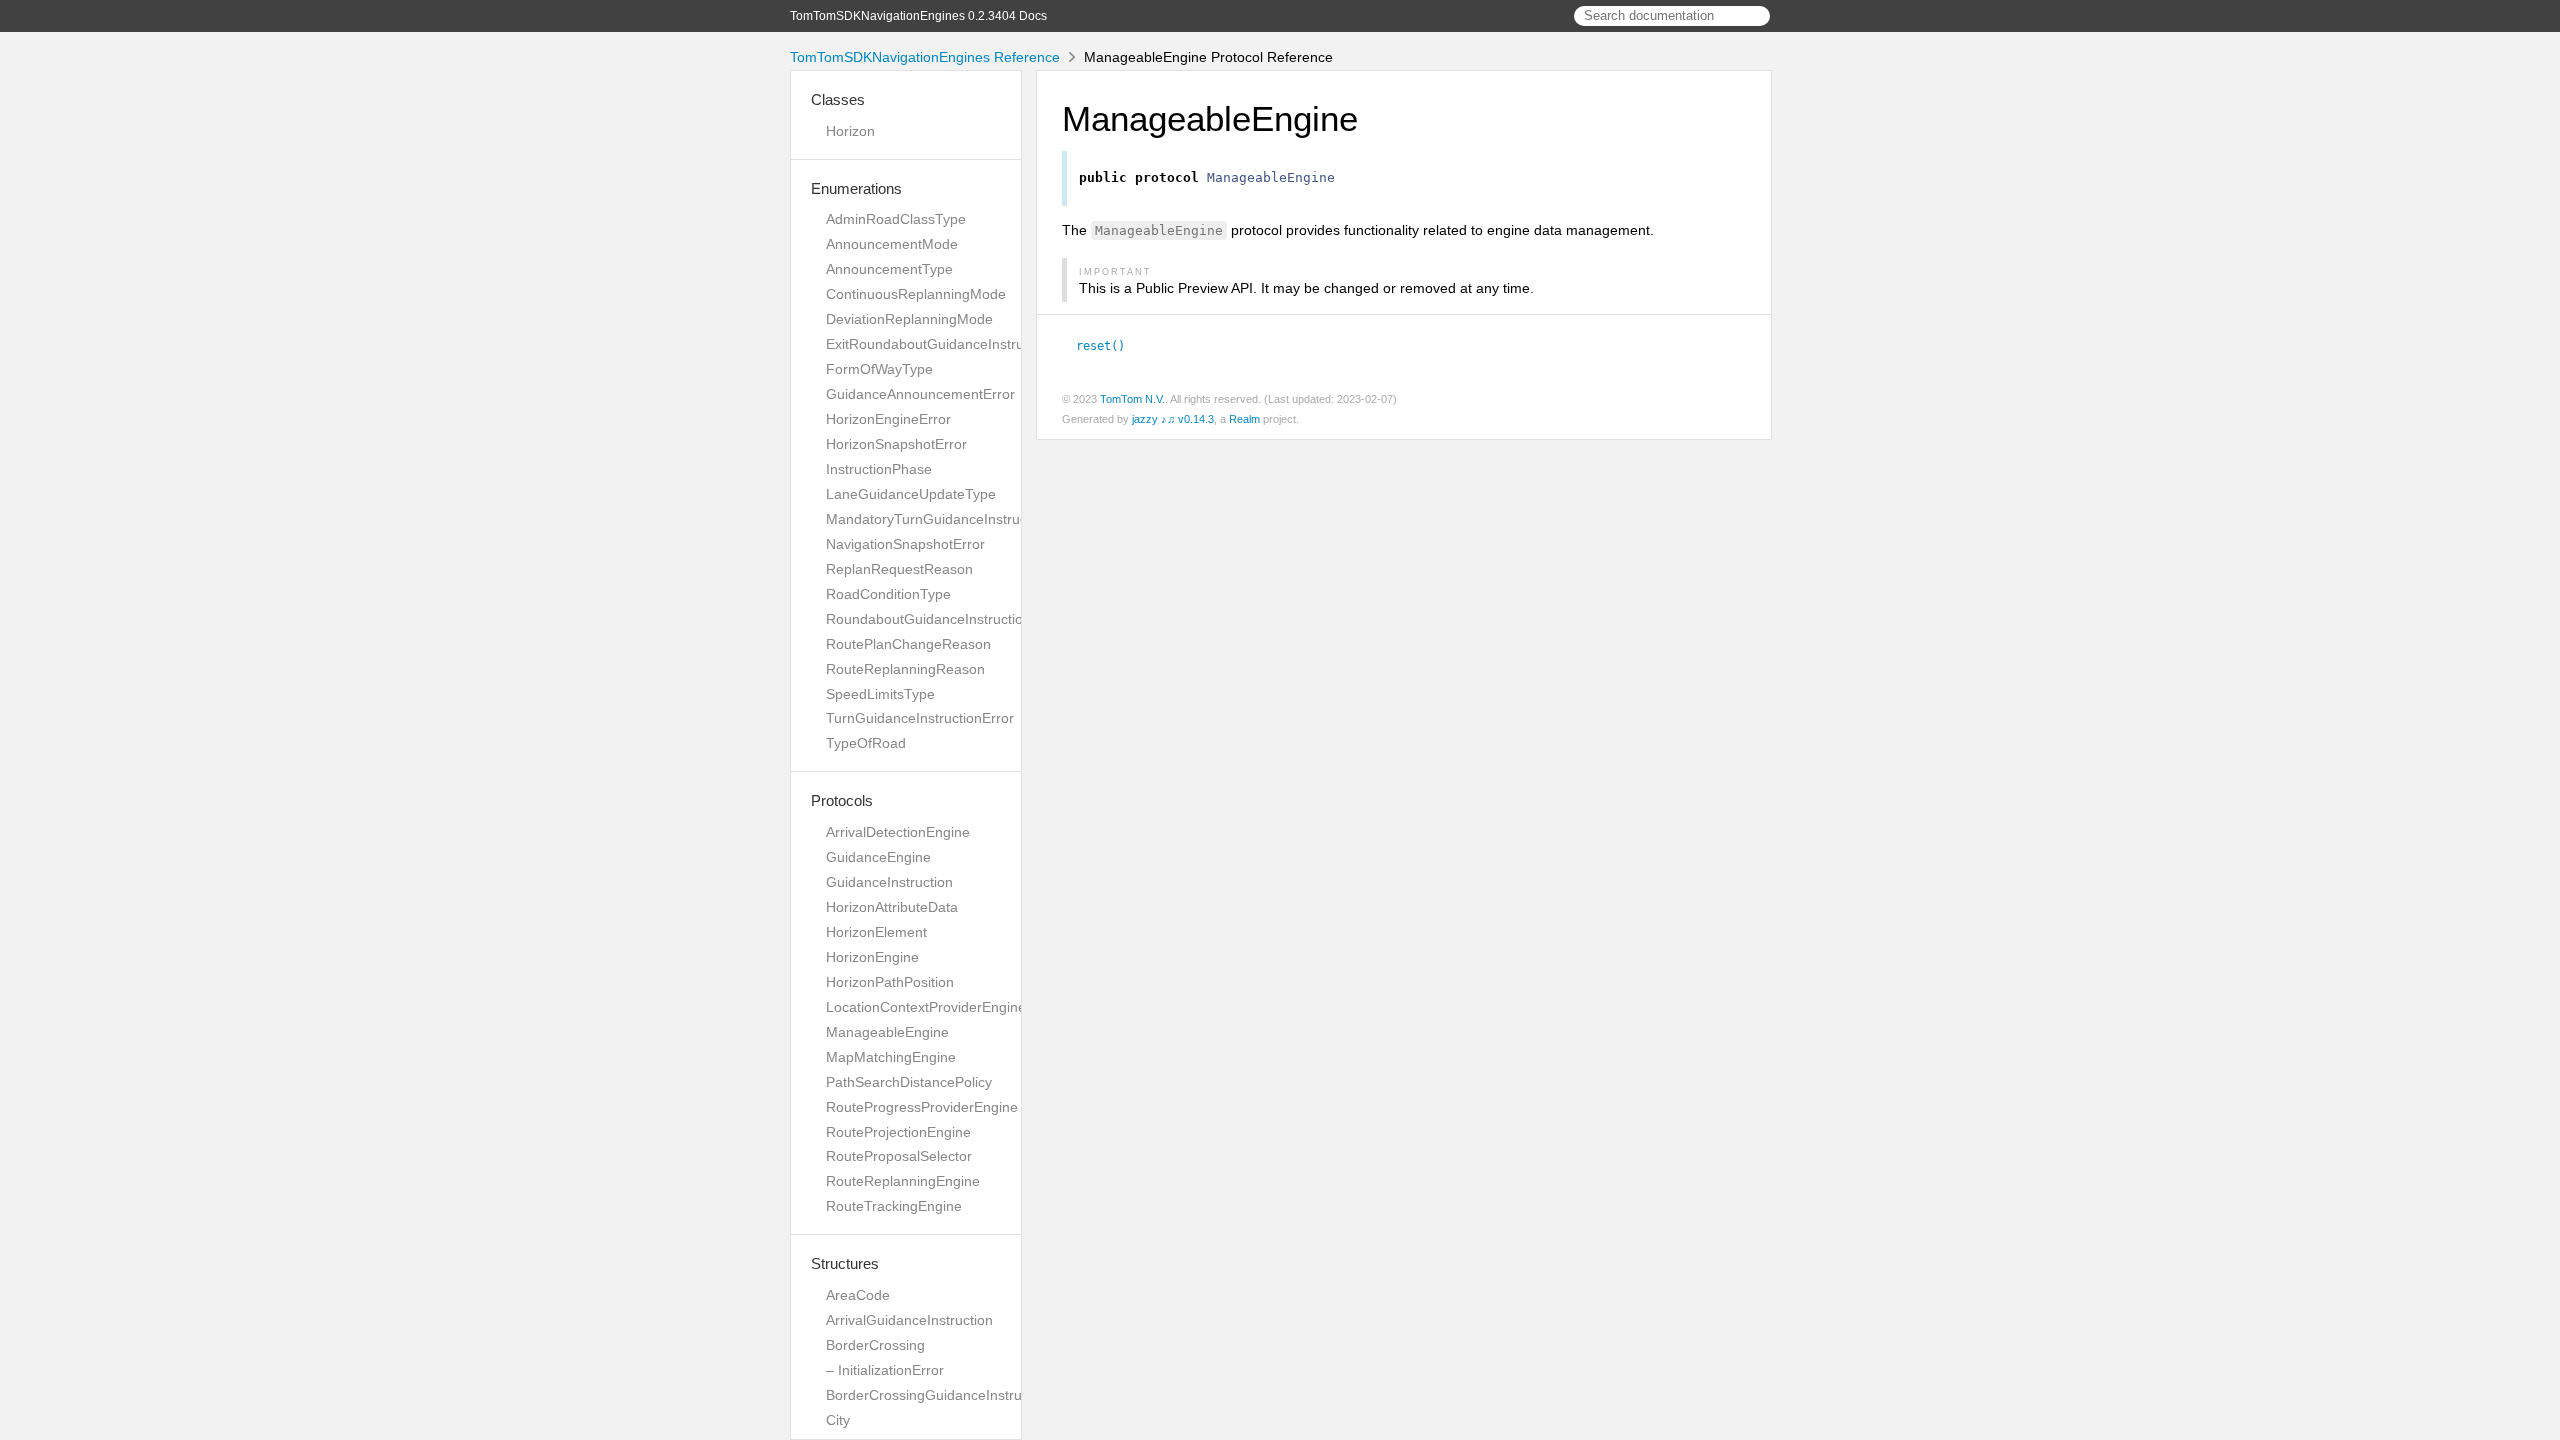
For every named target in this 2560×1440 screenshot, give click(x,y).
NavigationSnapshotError (905, 544)
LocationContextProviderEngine (926, 1007)
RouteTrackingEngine (894, 1206)
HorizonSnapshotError (896, 444)
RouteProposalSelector (899, 1156)
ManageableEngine (887, 1032)
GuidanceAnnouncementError (920, 394)
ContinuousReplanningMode (916, 294)
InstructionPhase (879, 469)
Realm (1244, 419)
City (838, 1420)
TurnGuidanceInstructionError (920, 718)
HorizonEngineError (888, 419)
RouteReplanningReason (905, 669)
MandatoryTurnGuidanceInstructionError (954, 519)
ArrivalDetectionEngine (898, 832)
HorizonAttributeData (892, 907)
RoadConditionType (888, 594)
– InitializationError (885, 1370)
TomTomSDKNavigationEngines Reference (925, 57)
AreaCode (858, 1295)
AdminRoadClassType (896, 219)
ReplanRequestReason (899, 569)
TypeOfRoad (866, 743)
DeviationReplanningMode (909, 319)
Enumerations (856, 188)
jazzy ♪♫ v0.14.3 (1173, 419)
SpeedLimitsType (880, 694)
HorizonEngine (872, 957)
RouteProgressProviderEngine (922, 1107)
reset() (1109, 346)
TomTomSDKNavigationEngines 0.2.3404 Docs (918, 16)
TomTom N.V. (1132, 399)
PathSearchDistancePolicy (909, 1082)
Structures (845, 1263)
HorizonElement (876, 932)
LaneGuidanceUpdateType (911, 494)
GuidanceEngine (878, 857)
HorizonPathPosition (890, 982)
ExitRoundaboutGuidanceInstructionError (956, 344)
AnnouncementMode (892, 244)
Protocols (842, 800)
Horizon (850, 131)
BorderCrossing (875, 1345)
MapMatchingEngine (891, 1057)
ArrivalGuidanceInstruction (909, 1320)
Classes (838, 99)
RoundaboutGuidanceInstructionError (944, 619)
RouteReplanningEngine (903, 1181)
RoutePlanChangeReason (908, 644)
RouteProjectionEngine (898, 1132)
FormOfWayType (879, 369)
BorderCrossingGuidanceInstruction (939, 1395)
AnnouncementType (889, 269)
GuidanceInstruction (889, 882)
